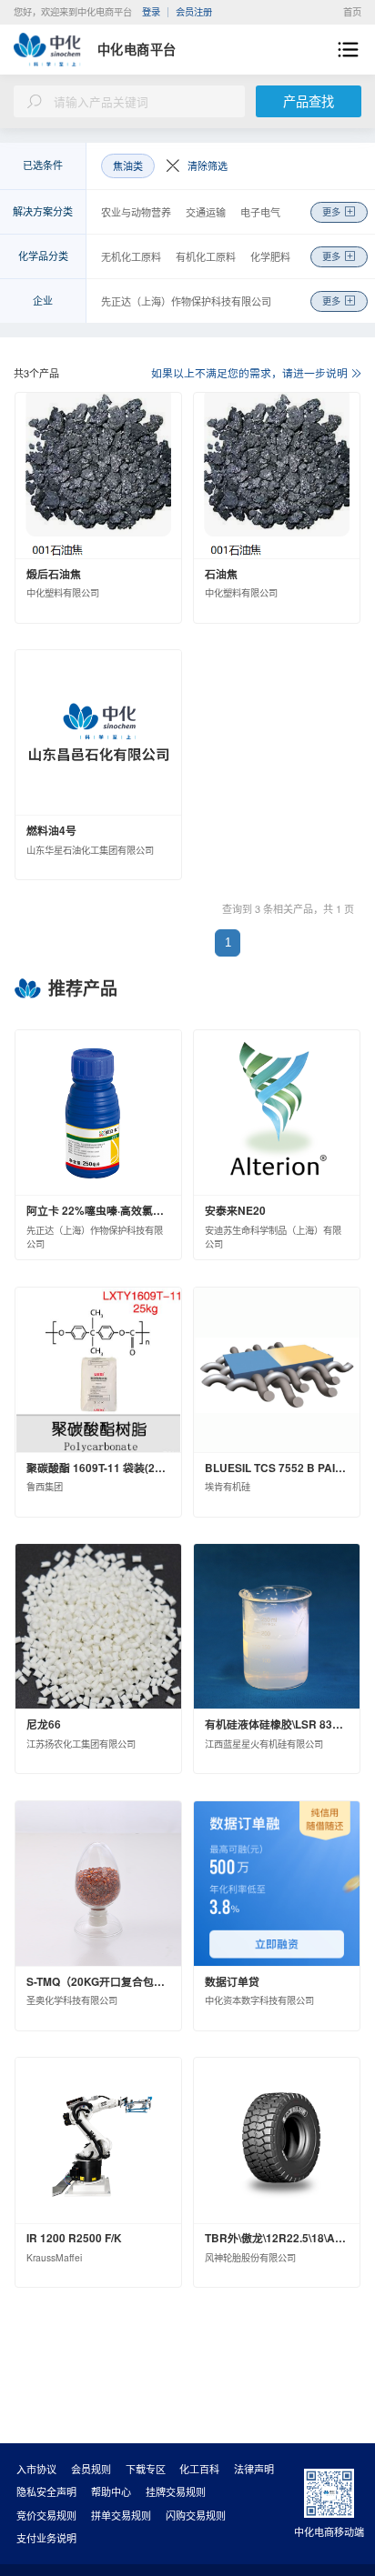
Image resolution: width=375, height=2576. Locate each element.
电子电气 (260, 212)
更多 (331, 211)
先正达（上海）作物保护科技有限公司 (186, 301)
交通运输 (206, 212)
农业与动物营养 (136, 212)
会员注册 (194, 11)
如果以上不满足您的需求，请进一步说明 (249, 372)
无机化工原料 (131, 256)
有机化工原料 (206, 256)
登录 (151, 11)
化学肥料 (270, 256)
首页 (352, 11)
